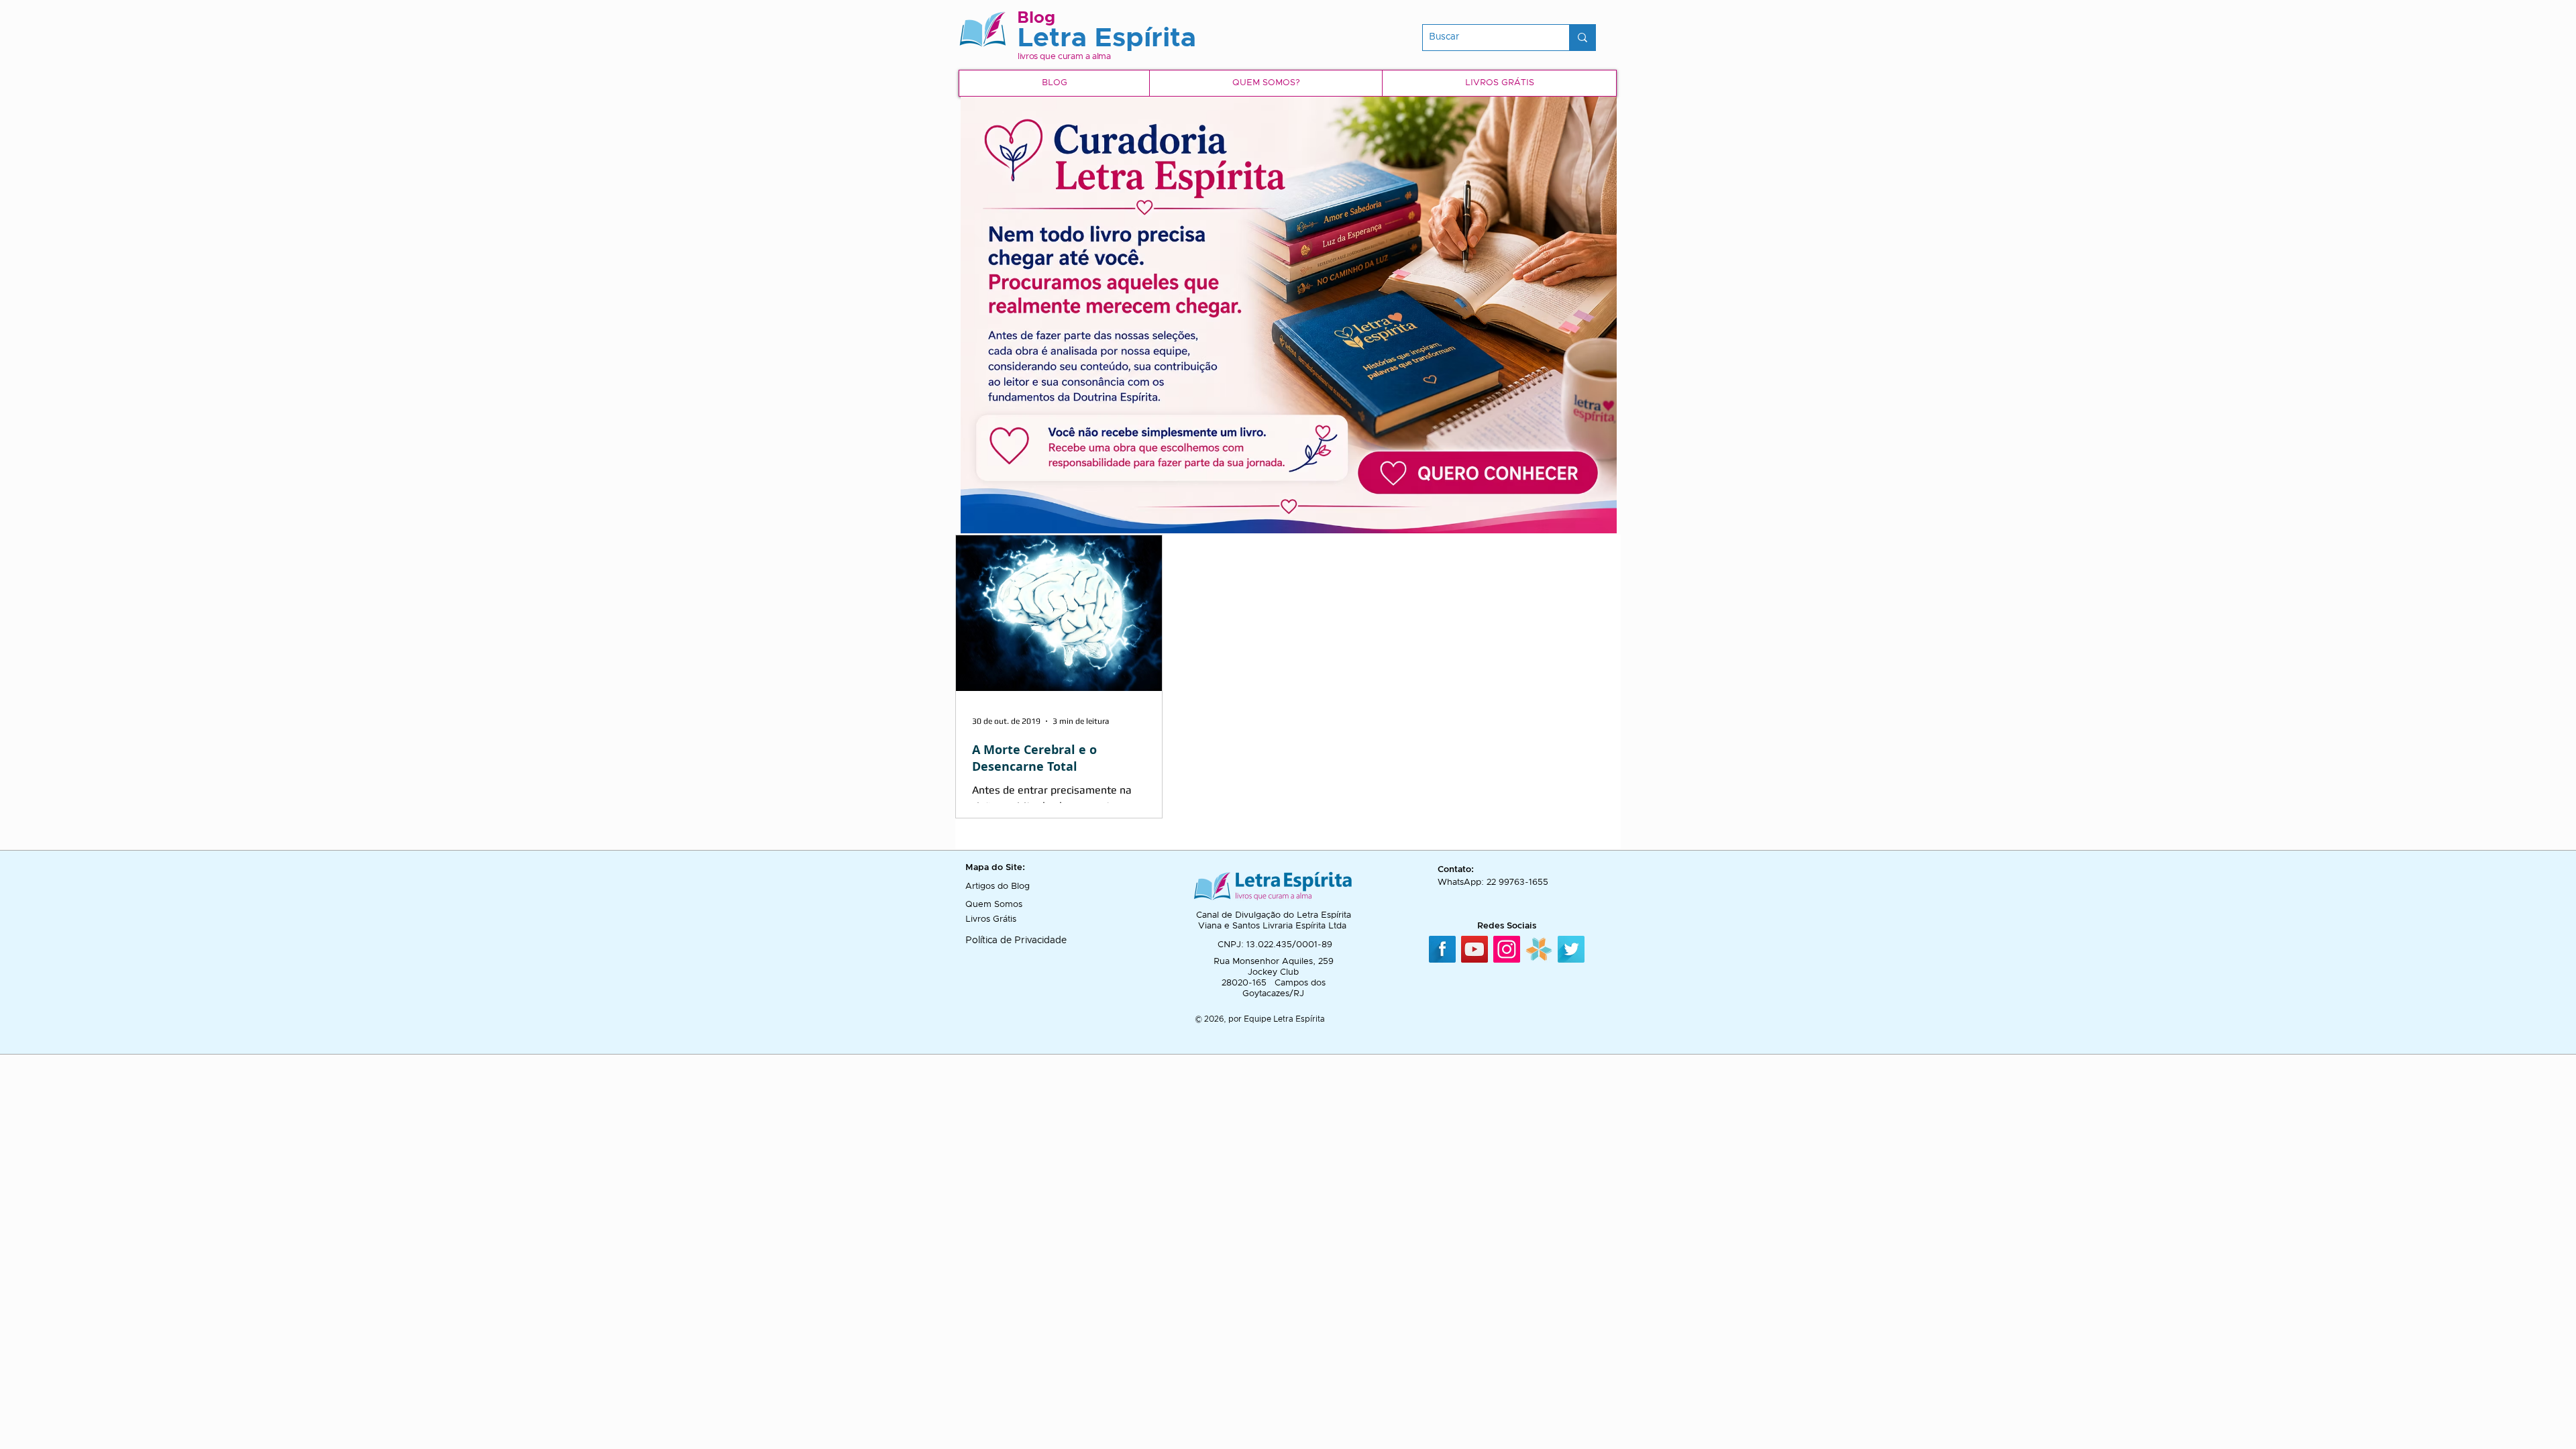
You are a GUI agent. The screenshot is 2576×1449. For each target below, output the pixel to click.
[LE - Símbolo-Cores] (1539, 949)
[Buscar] (1582, 38)
